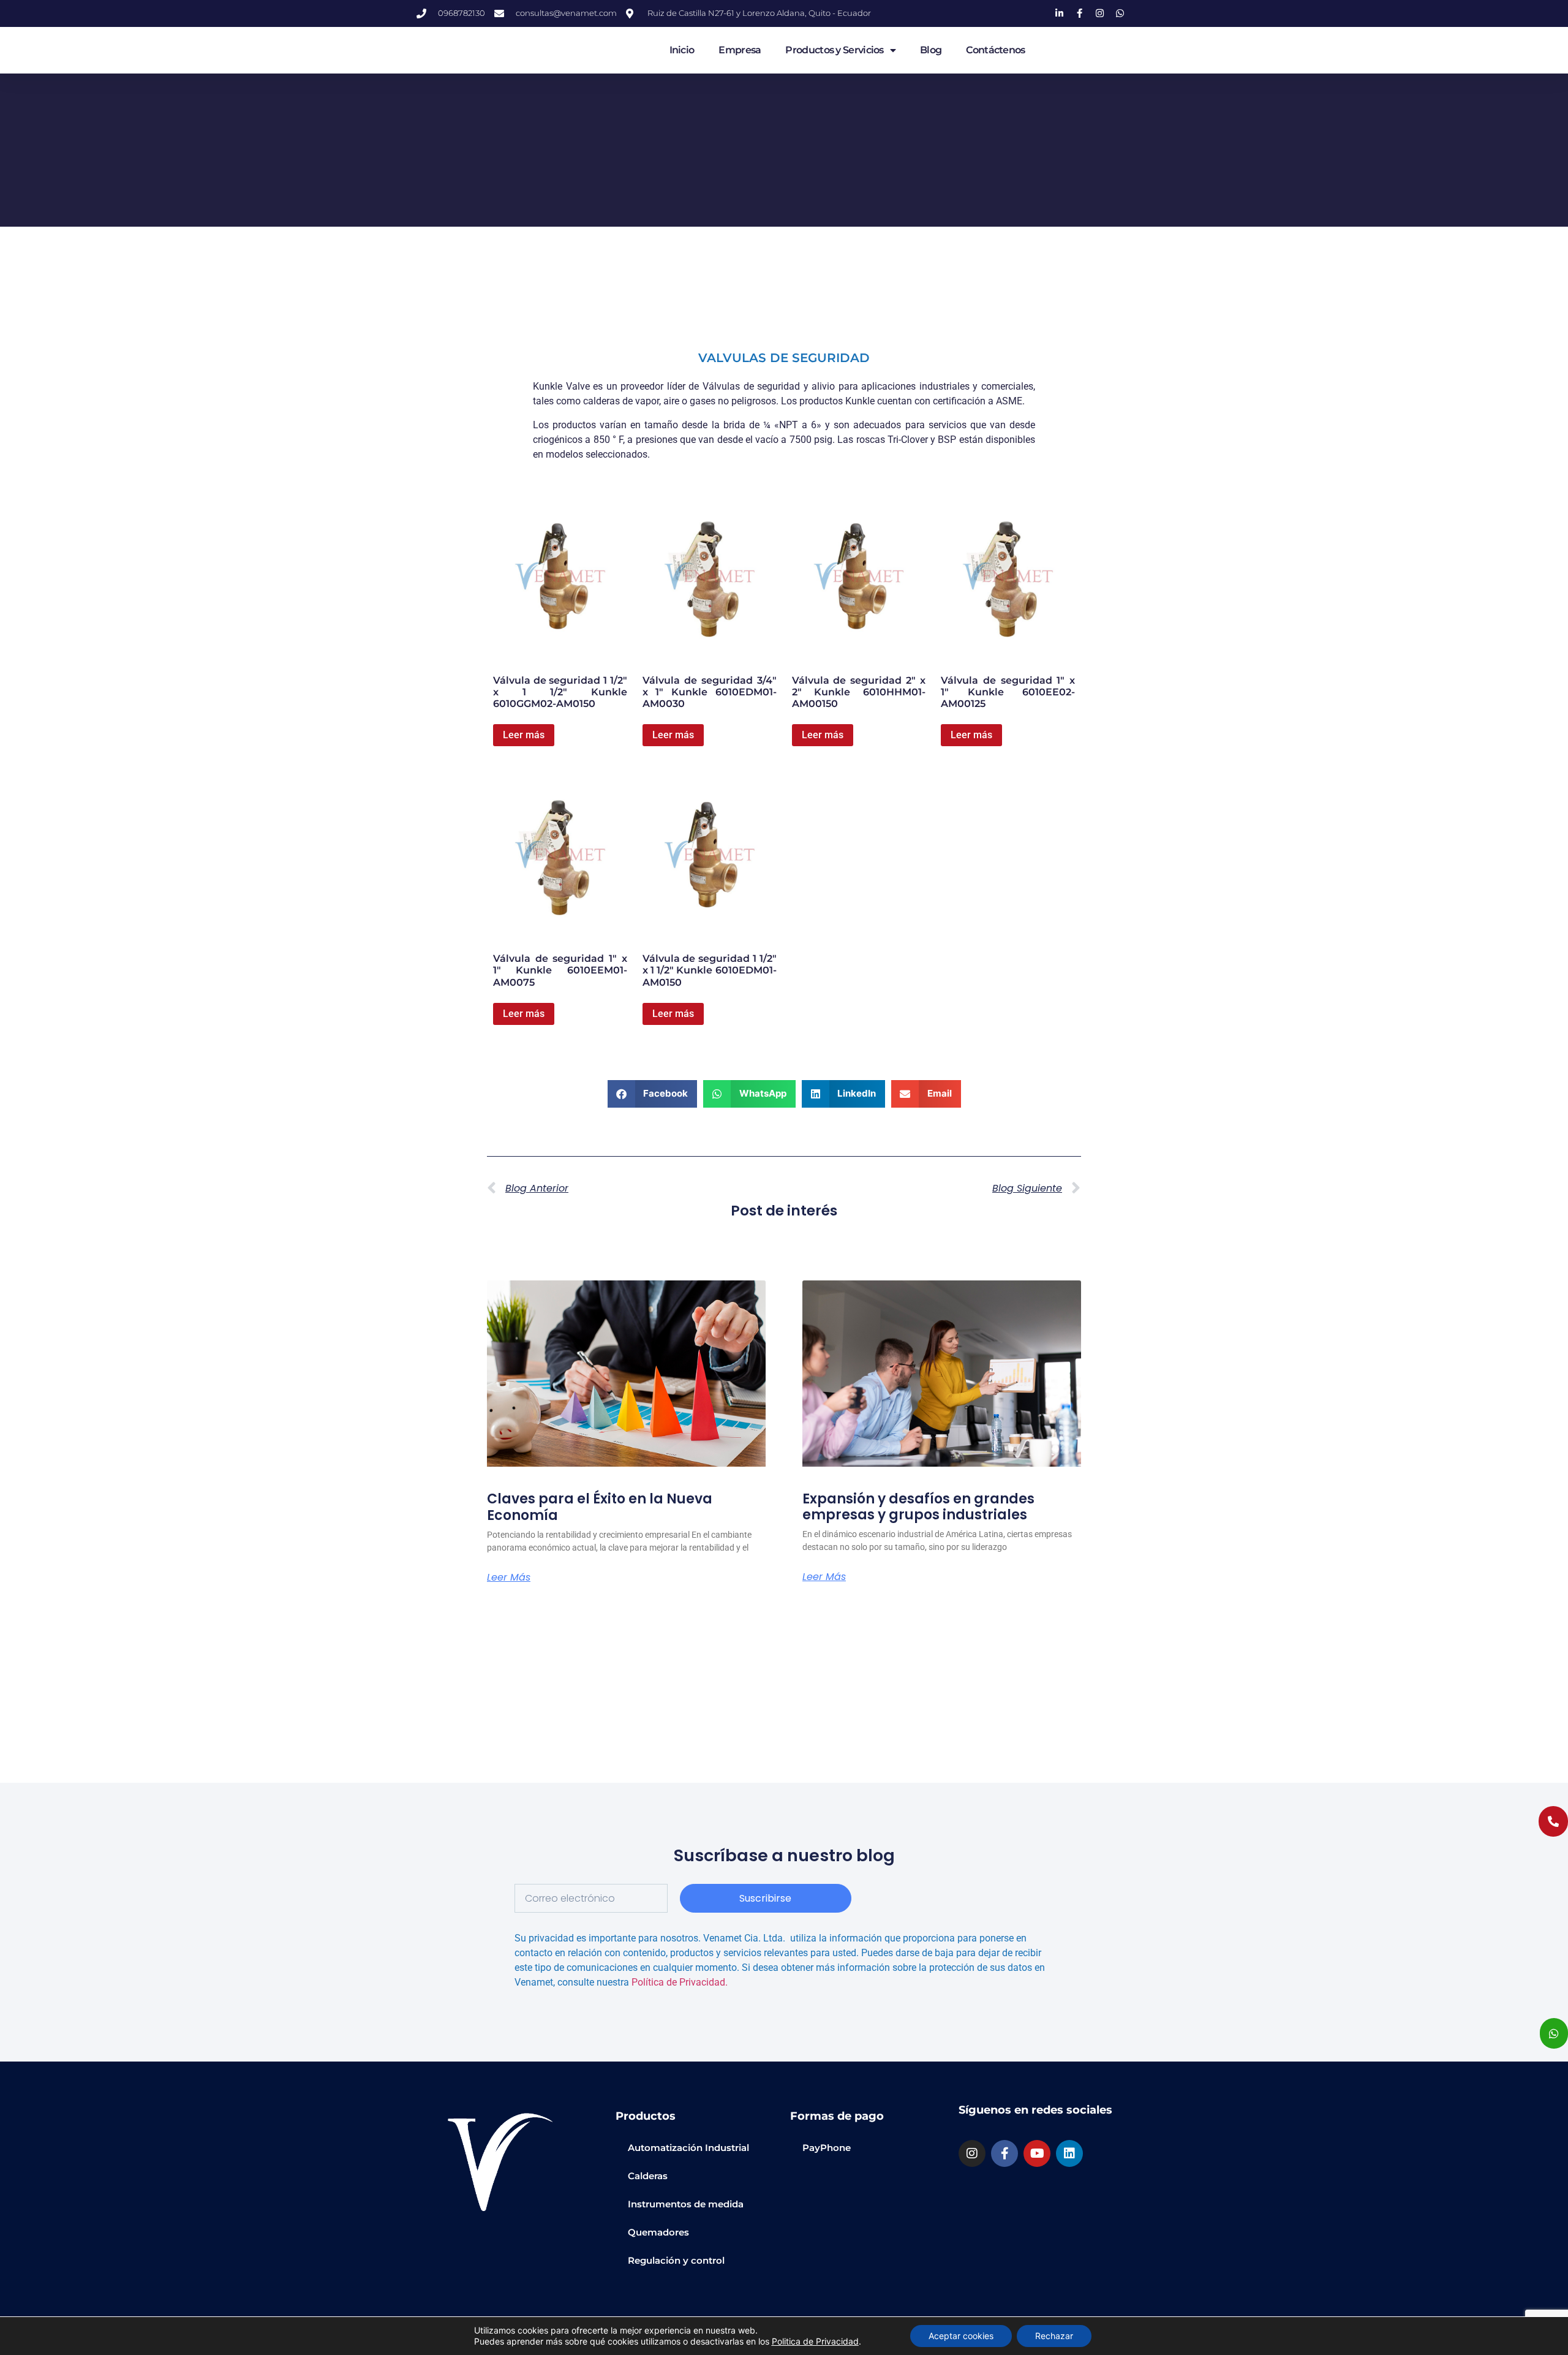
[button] (653, 1094)
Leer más (524, 735)
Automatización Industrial (688, 2148)
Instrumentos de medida (686, 2204)
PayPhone (827, 2148)
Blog (931, 50)
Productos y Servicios (834, 50)
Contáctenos (995, 50)
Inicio (682, 50)
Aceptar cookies (961, 2336)
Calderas (648, 2176)
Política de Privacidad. (680, 1982)
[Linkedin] (1069, 2153)
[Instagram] (972, 2153)
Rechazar (1054, 2336)
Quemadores (658, 2232)
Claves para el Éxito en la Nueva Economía (600, 1507)
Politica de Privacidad (815, 2341)
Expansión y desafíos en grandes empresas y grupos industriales (918, 1507)
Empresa (740, 50)
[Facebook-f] (1005, 2153)
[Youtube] (1037, 2153)
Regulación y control (676, 2260)
